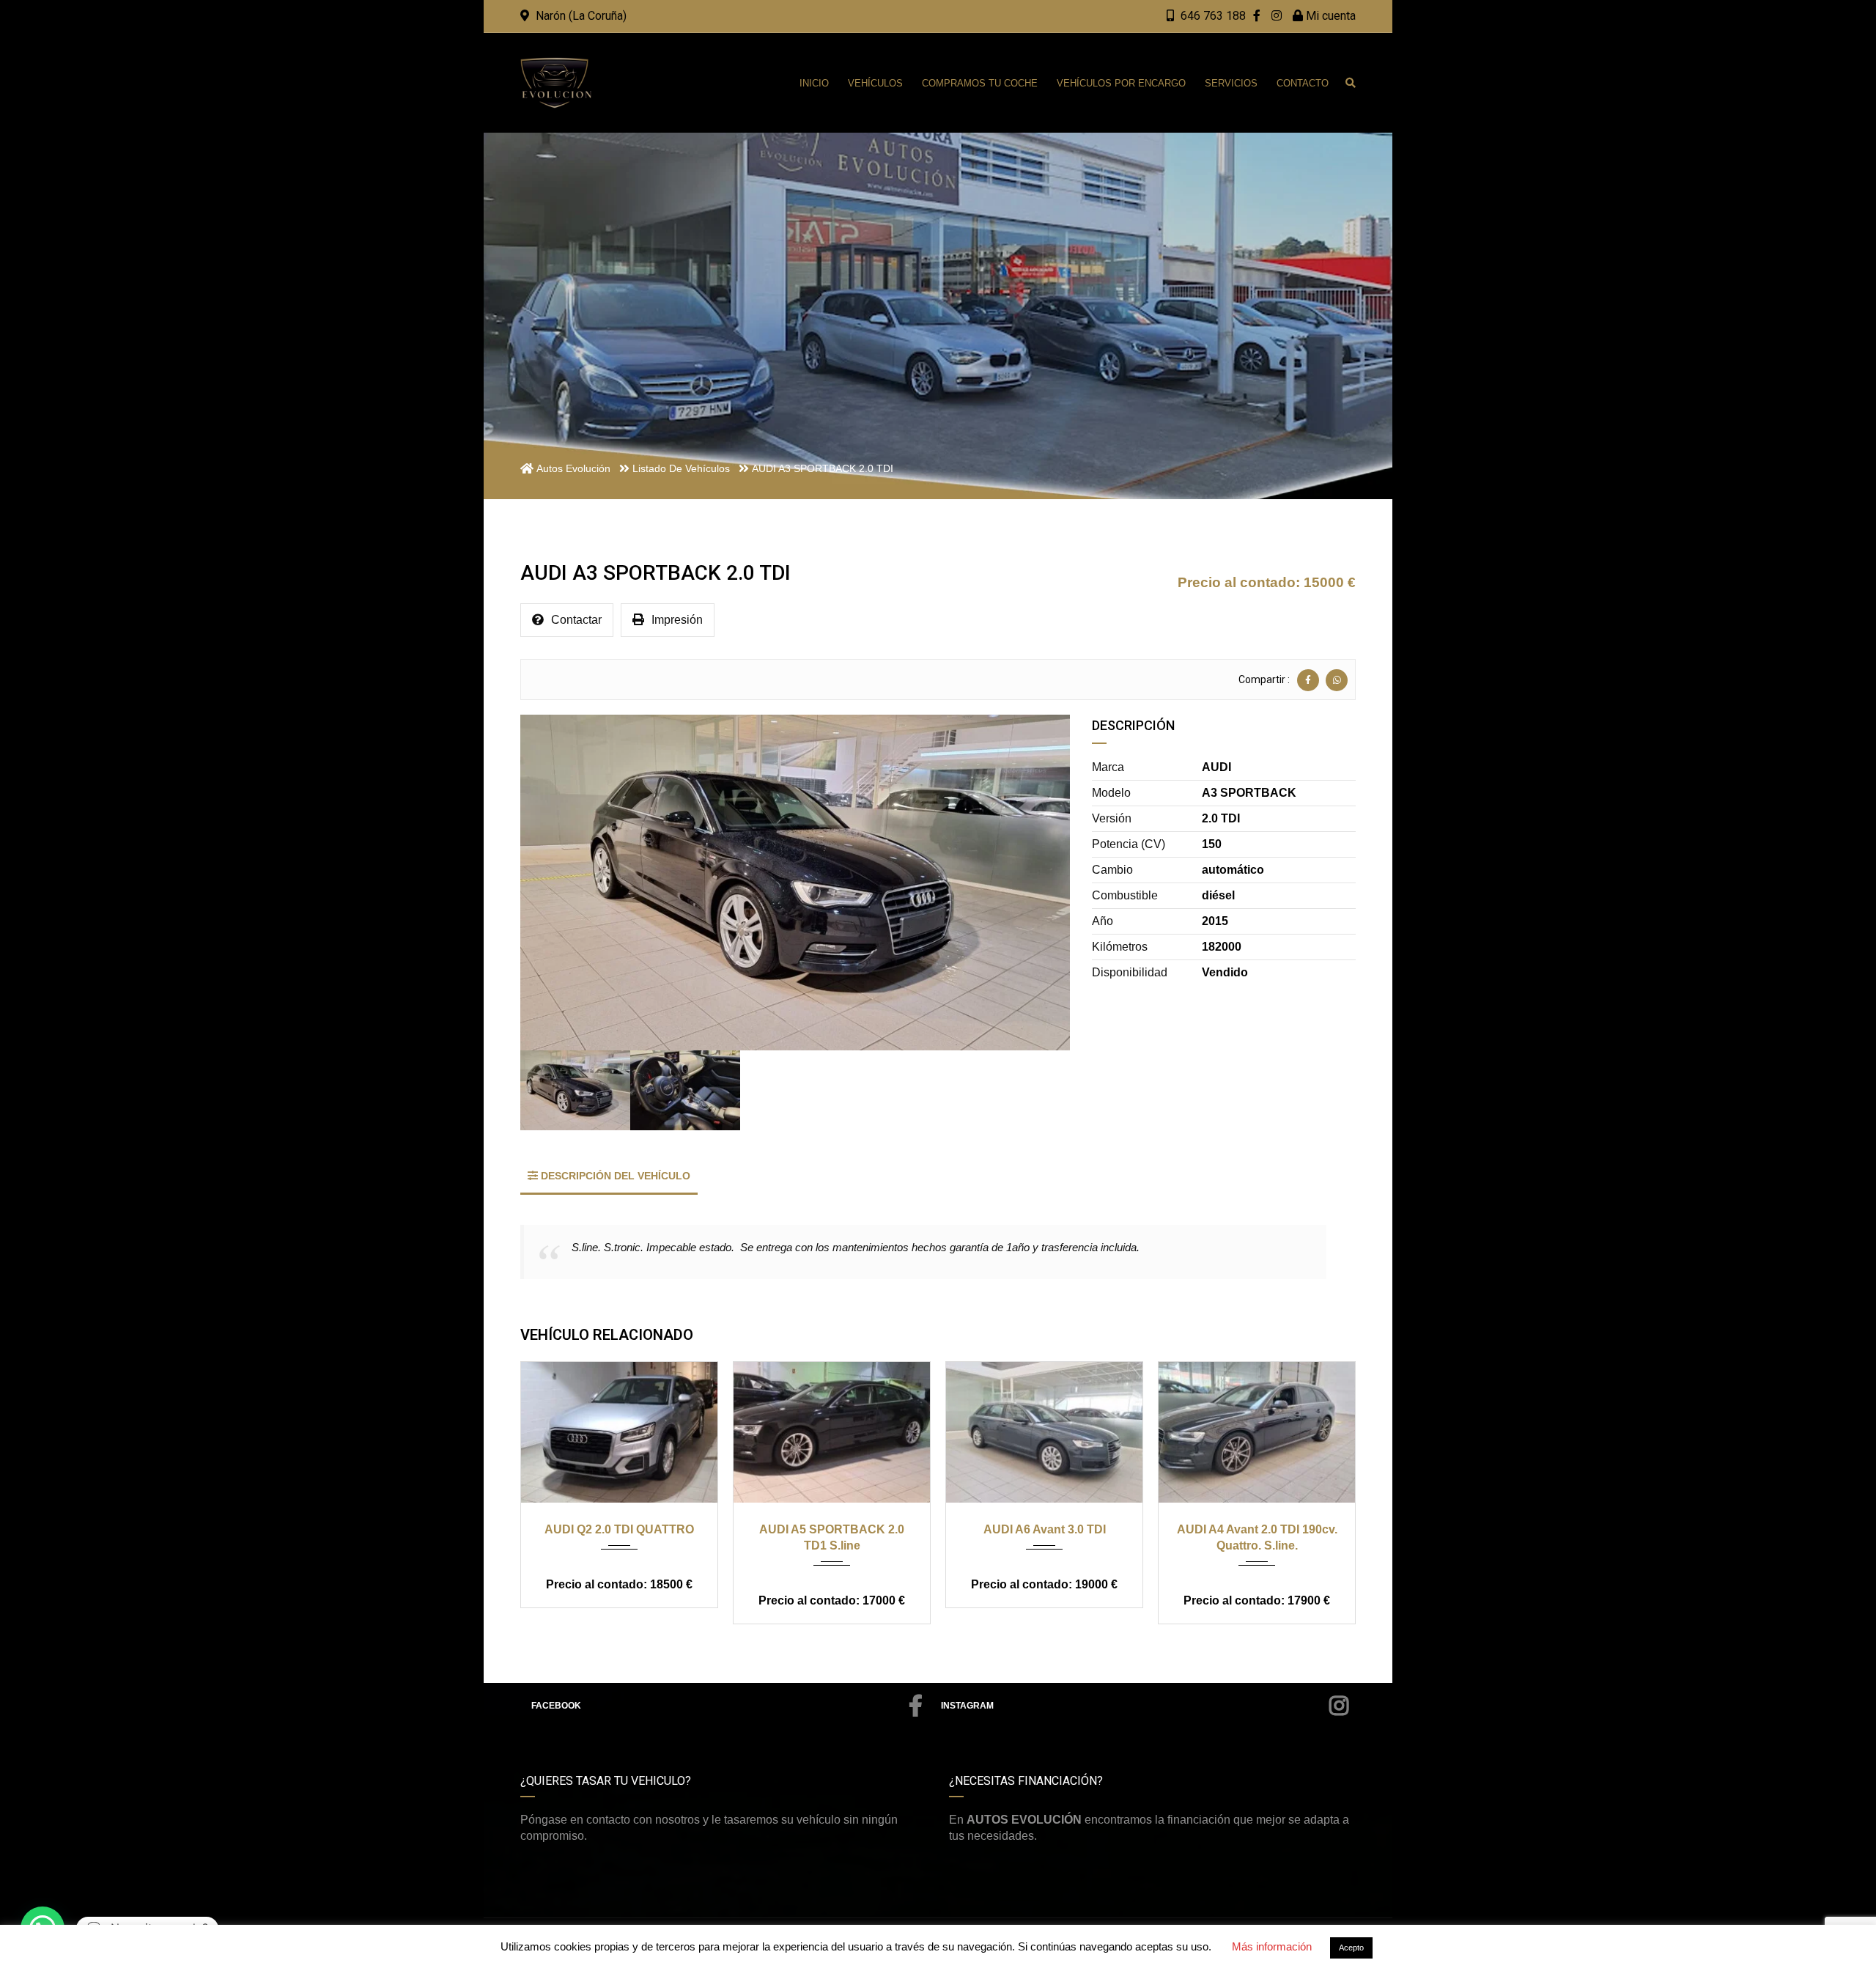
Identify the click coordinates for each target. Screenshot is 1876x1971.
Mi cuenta (1329, 16)
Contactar (576, 620)
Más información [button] (1272, 1946)
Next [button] (1038, 883)
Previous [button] (552, 883)
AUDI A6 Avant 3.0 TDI (1045, 1529)
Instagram (967, 1706)
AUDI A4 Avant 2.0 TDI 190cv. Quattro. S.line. (1257, 1537)
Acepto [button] (1351, 1948)
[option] (795, 883)
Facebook (556, 1706)
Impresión (677, 620)
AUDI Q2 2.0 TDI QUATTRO (619, 1529)
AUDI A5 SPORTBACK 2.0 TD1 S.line (832, 1537)
